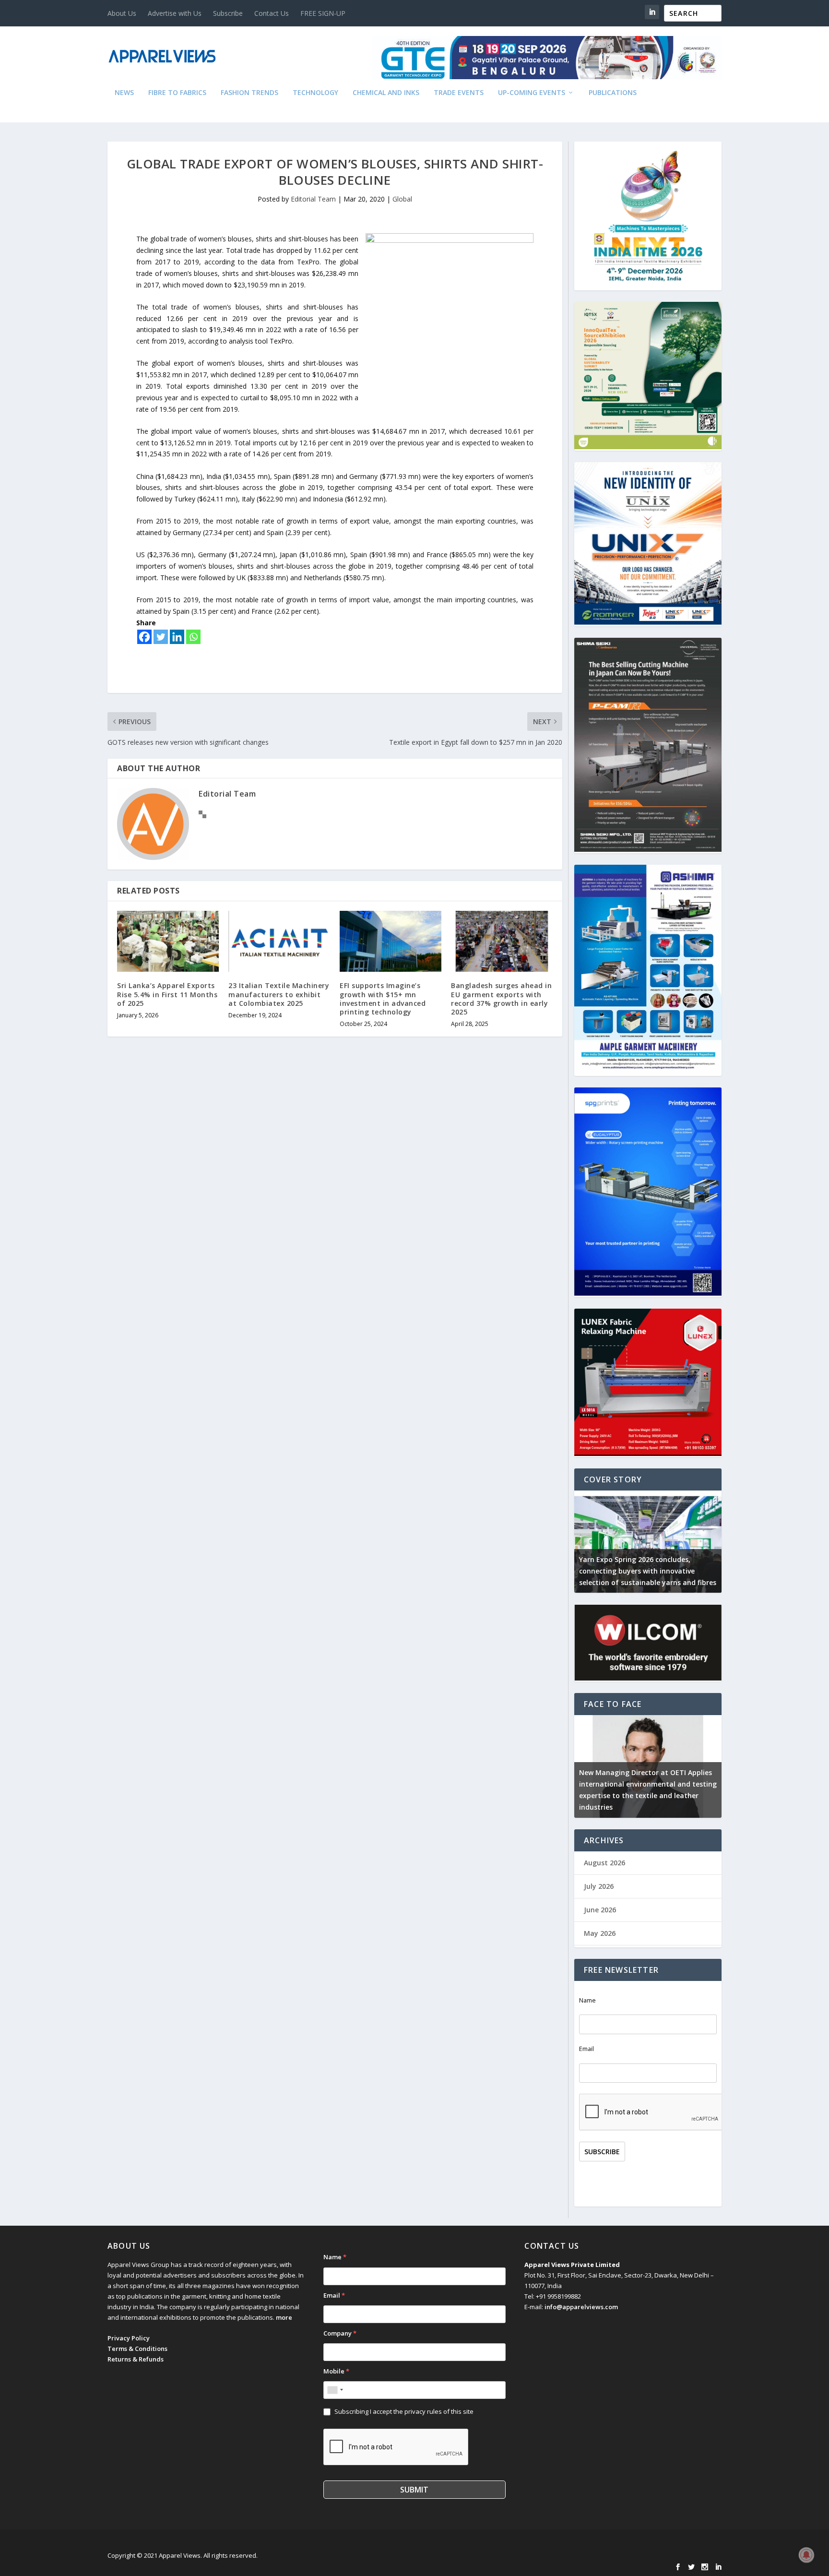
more (284, 2317)
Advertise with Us (175, 13)
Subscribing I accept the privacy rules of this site (404, 2411)
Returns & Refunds (136, 2359)
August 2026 (604, 1863)
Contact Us (272, 13)
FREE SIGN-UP (323, 13)
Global (402, 199)
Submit (414, 2490)
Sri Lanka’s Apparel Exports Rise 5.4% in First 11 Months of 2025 (167, 994)
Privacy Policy (129, 2338)
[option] (648, 1542)
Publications (613, 93)
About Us (122, 13)
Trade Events (459, 93)
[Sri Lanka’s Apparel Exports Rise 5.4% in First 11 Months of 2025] (168, 941)
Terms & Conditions (137, 2349)
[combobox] (335, 2390)
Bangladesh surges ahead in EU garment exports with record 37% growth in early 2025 (501, 999)
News (124, 93)
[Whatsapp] (193, 637)
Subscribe (228, 13)
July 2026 (599, 1886)
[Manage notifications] (806, 2555)
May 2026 (600, 1933)
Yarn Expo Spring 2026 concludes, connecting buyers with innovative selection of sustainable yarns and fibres (648, 1571)
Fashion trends (249, 93)
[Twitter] (161, 637)
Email (586, 2049)
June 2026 (600, 1910)
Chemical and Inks (386, 93)
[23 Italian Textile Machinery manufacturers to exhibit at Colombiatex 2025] (279, 941)
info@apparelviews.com (581, 2307)
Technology (315, 93)
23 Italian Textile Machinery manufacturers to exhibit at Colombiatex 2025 (279, 994)
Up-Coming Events (532, 93)
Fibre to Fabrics (177, 93)
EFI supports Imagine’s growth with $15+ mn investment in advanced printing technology (383, 999)
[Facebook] (144, 637)
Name (587, 2000)
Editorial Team (313, 199)
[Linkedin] (177, 637)
